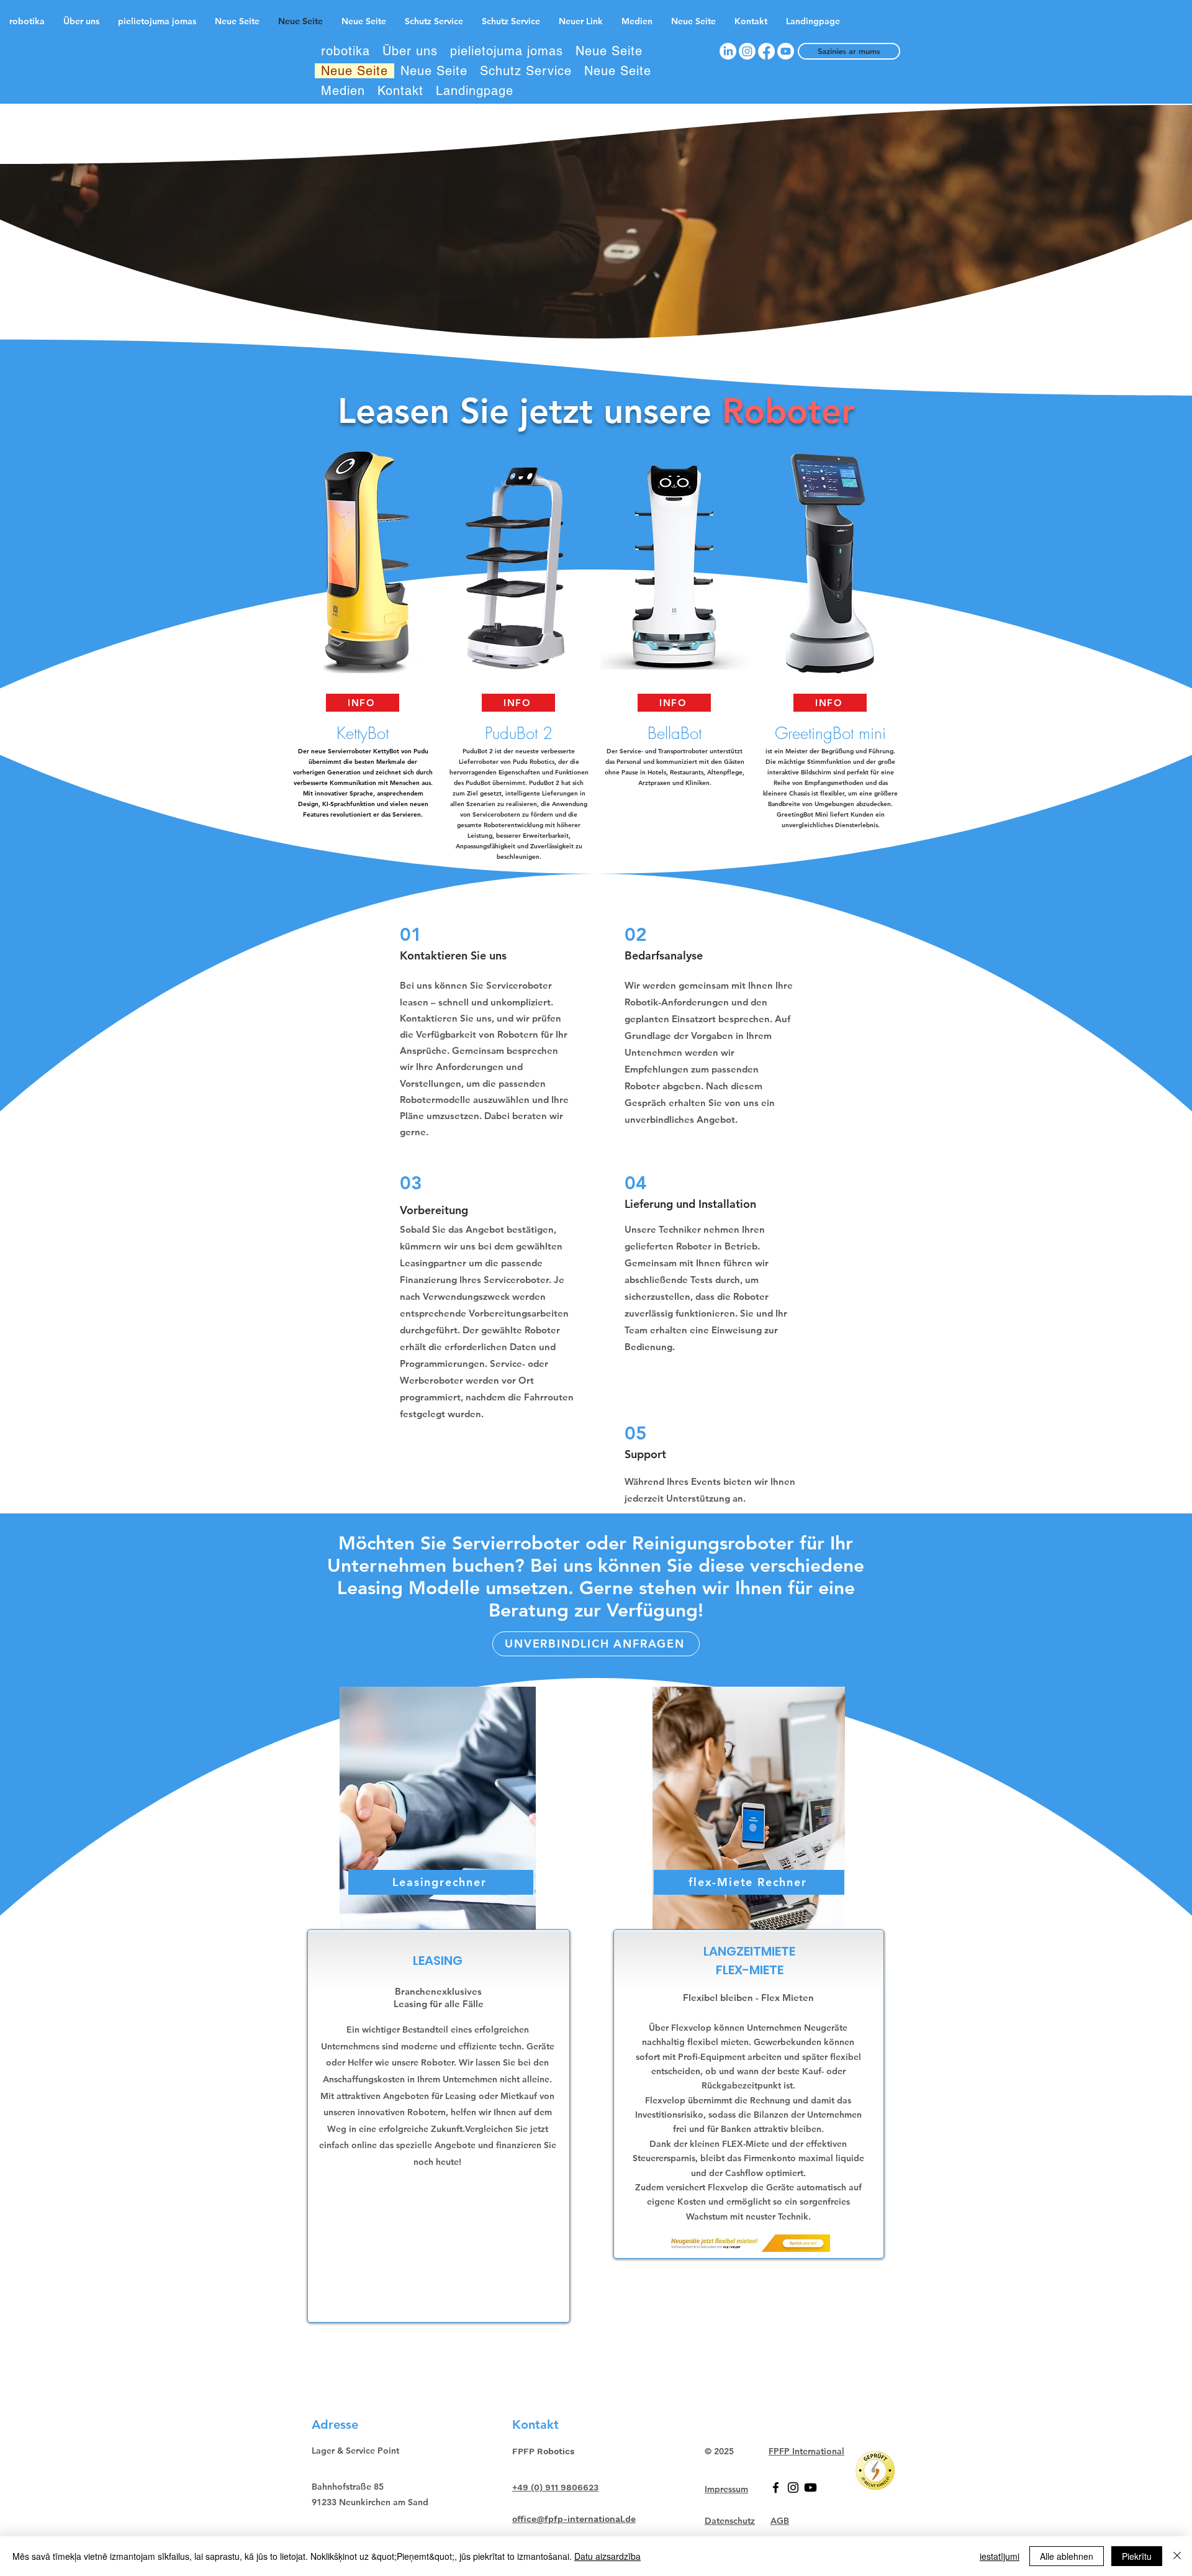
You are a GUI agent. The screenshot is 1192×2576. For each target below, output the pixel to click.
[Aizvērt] (1177, 2556)
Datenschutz (730, 2521)
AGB (780, 2521)
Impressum (726, 2489)
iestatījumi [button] (1000, 2556)
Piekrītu (1137, 2556)
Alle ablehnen (1067, 2556)
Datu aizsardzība (607, 2556)
